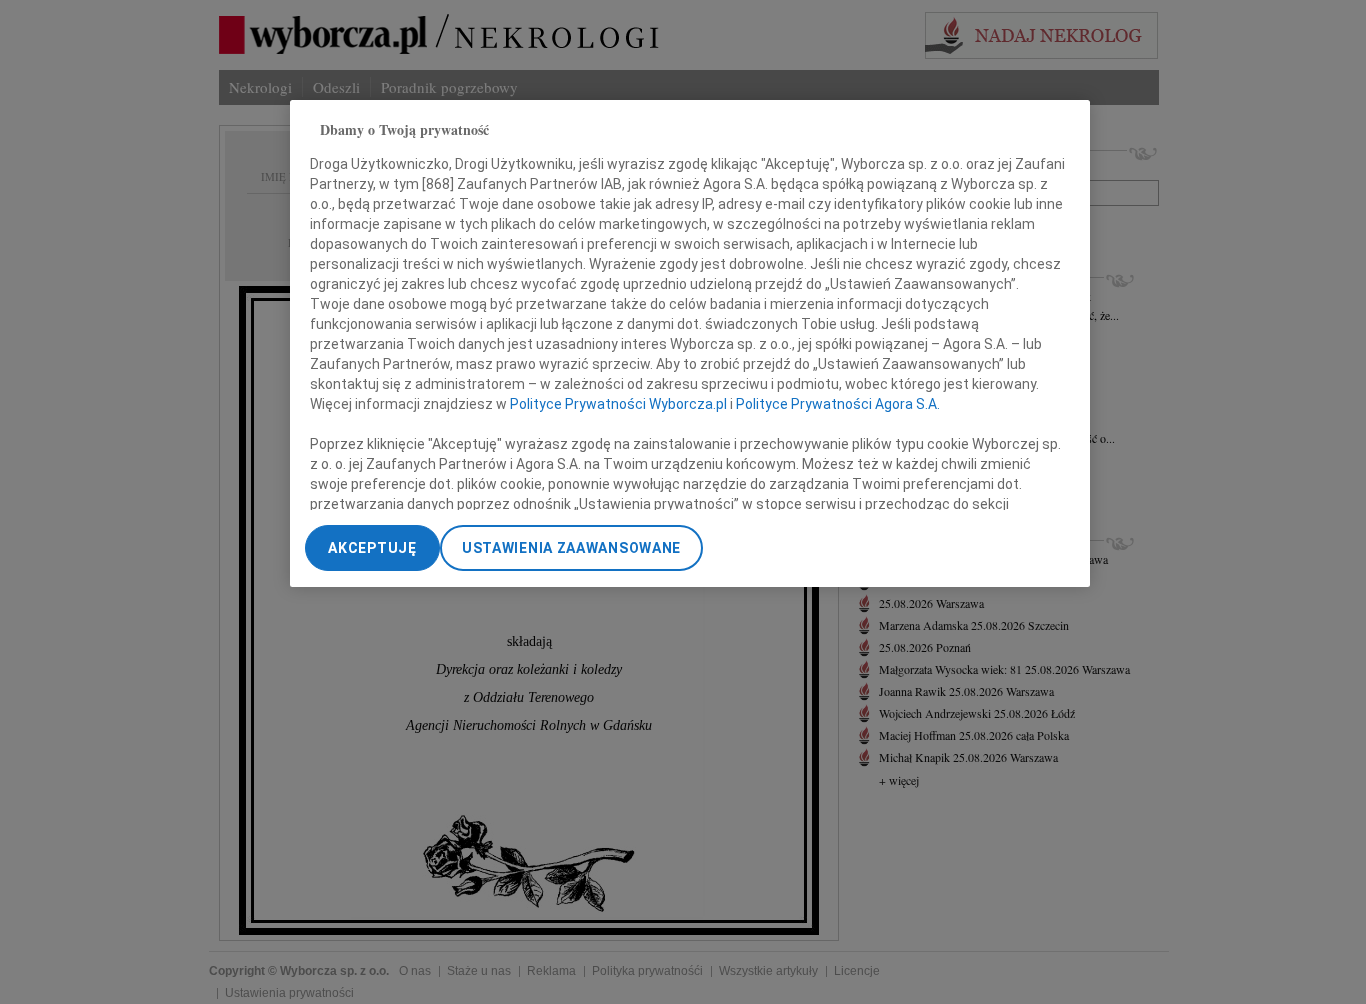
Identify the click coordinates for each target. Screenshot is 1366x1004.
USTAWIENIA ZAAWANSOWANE (571, 548)
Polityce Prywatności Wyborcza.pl (618, 405)
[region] (690, 343)
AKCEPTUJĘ (372, 548)
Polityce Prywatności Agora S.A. (838, 405)
